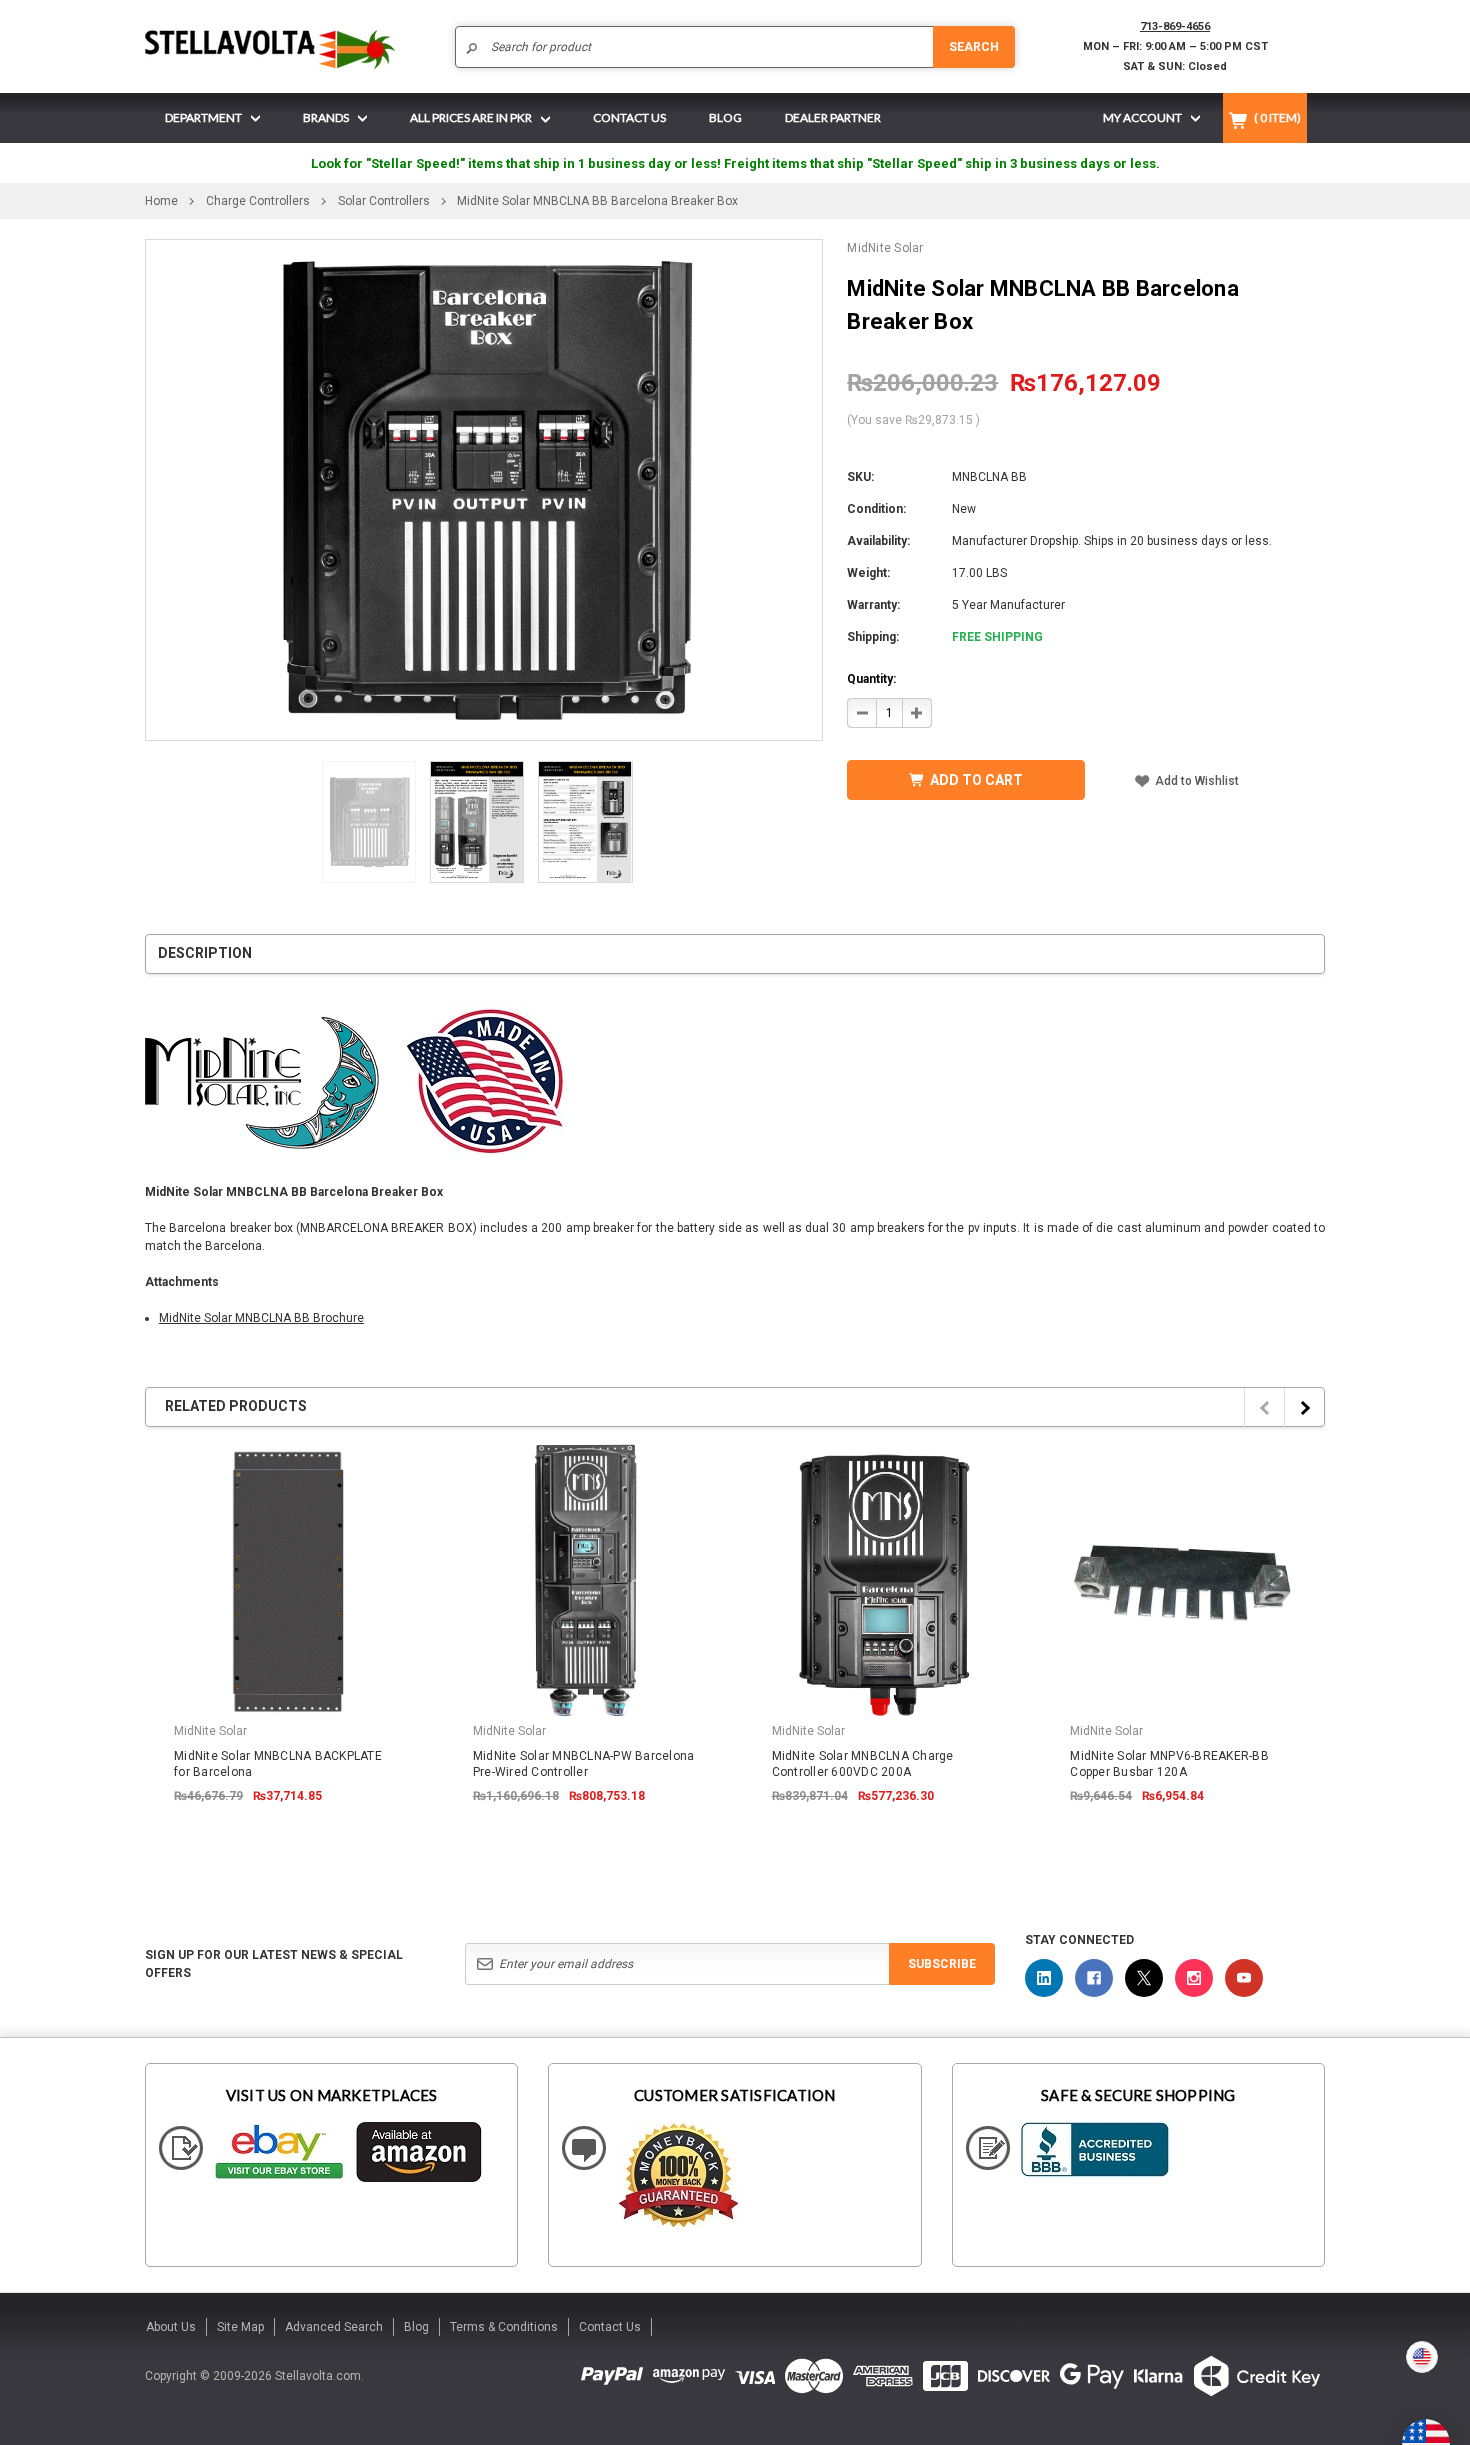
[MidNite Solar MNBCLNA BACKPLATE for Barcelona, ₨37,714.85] (287, 1582)
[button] (1469, 2437)
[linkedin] (1044, 1978)
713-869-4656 (1175, 26)
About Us (171, 2327)
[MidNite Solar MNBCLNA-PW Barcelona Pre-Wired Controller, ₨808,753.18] (586, 1582)
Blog (416, 2327)
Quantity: (871, 679)
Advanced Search (334, 2327)
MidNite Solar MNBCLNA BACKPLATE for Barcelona (278, 1764)
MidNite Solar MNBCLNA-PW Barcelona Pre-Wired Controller (584, 1764)
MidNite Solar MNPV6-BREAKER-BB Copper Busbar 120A (1169, 1764)
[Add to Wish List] (406, 1455)
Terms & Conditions (504, 2327)
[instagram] (1194, 1978)
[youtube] (1244, 1978)
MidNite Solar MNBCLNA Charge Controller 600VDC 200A (863, 1764)
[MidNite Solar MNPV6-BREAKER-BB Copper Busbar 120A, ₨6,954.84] (1183, 1582)
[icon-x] (1144, 1978)
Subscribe (942, 1964)
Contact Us (610, 2327)
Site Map (240, 2327)
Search (974, 47)
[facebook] (1094, 1978)
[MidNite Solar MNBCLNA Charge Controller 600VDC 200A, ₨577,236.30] (885, 1582)
